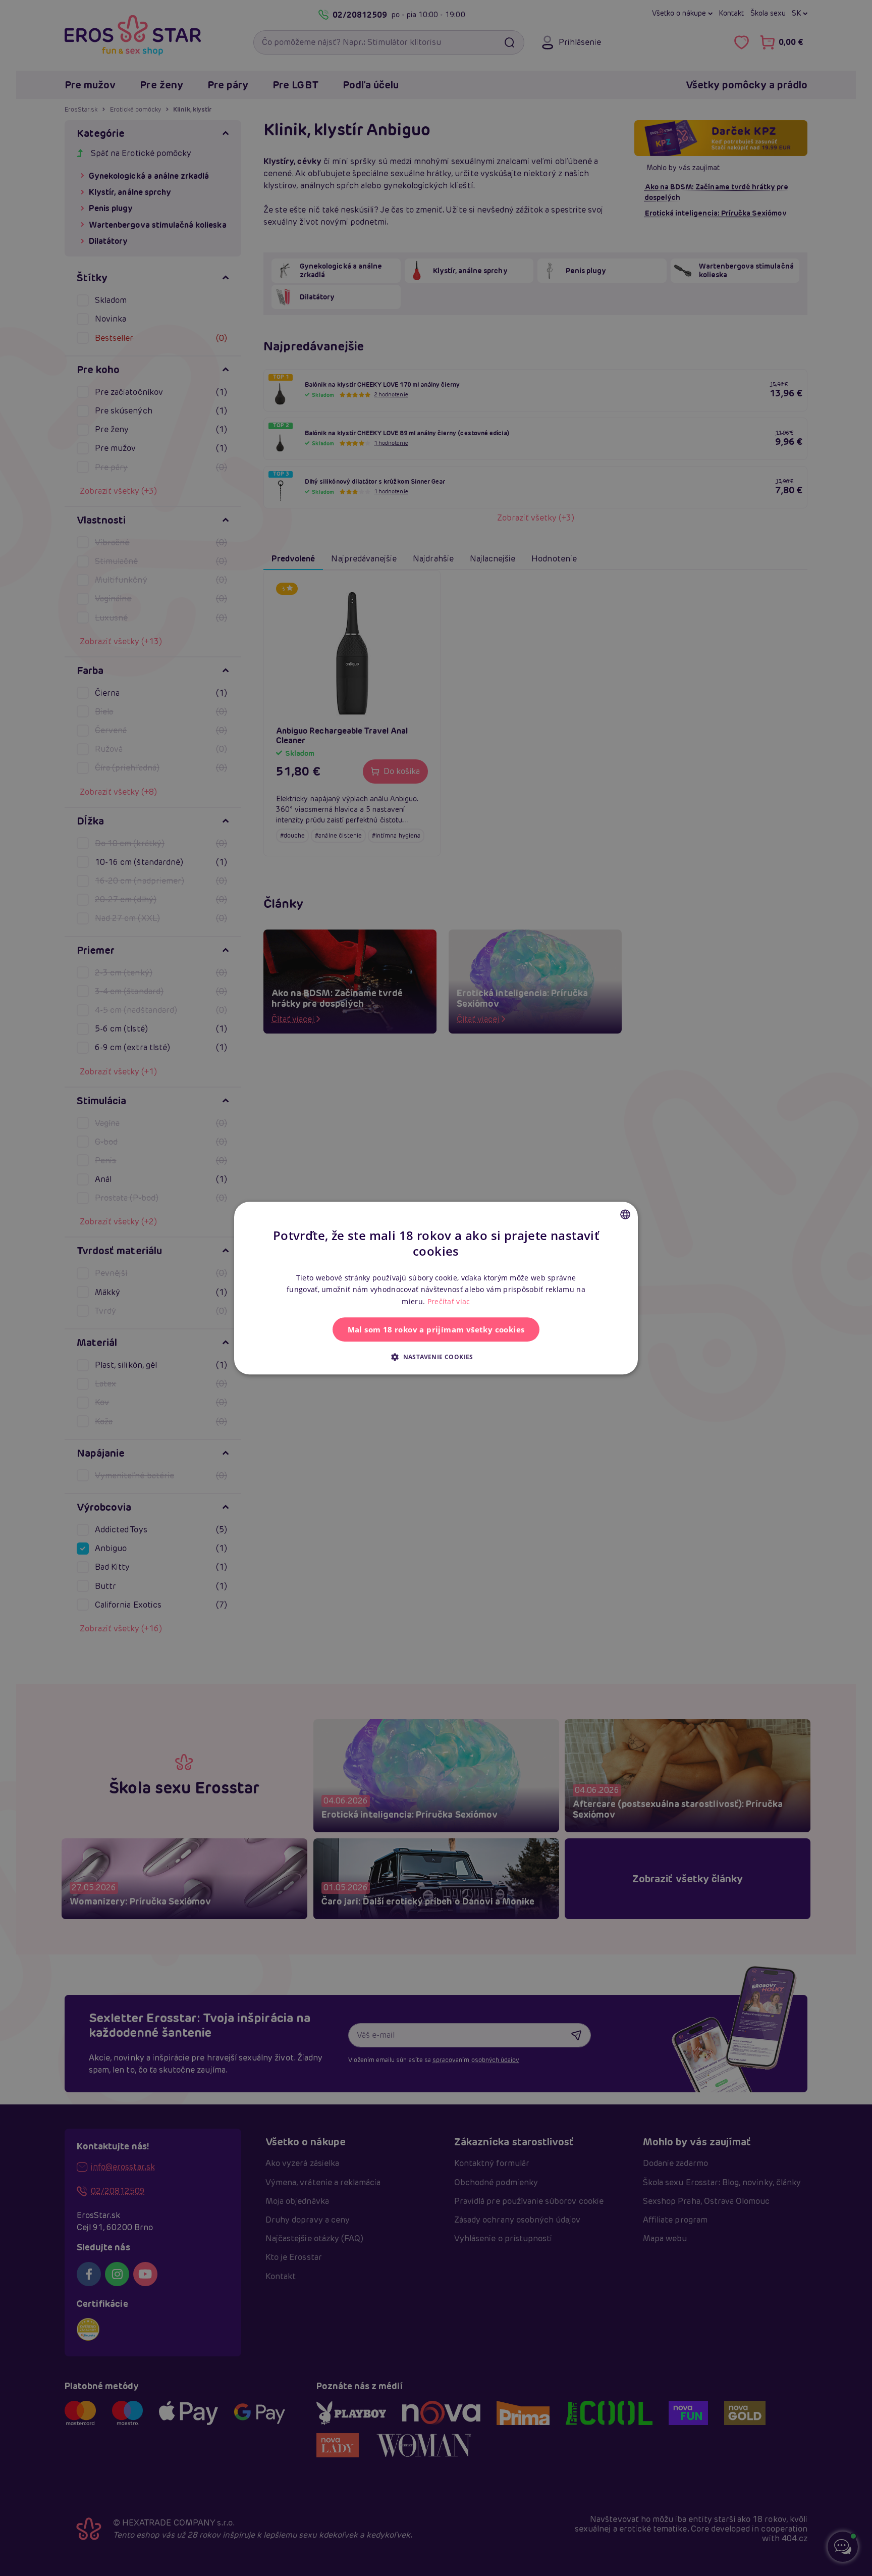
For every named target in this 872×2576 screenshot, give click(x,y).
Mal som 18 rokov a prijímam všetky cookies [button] (436, 1329)
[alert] (436, 1288)
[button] (436, 1357)
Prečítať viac (449, 1301)
